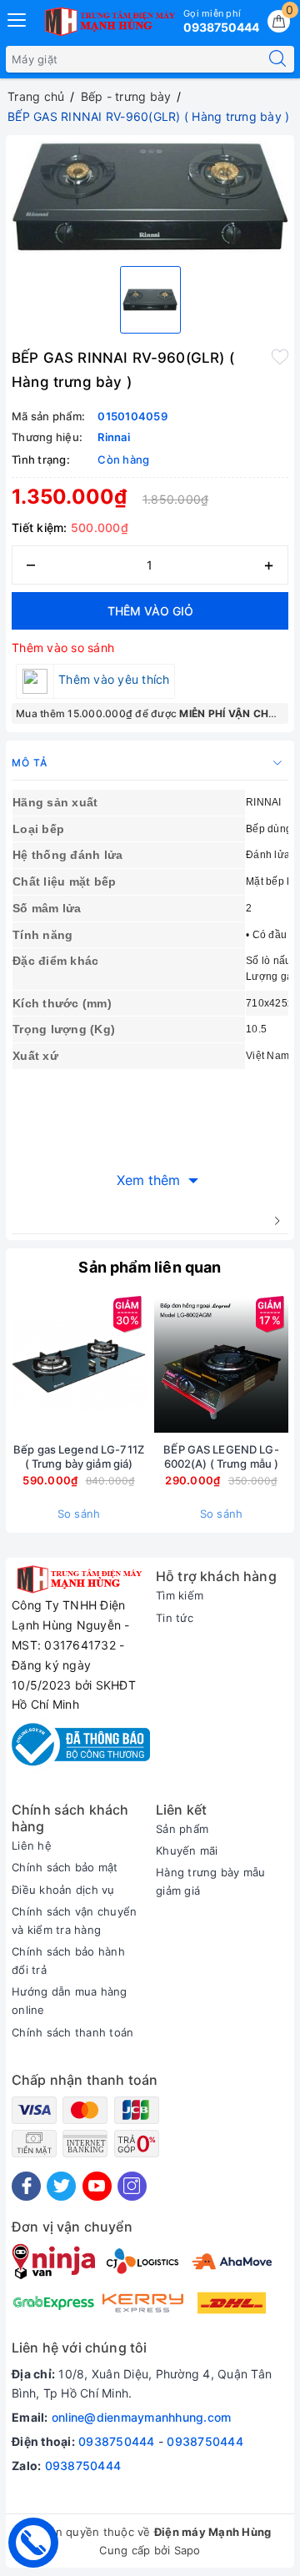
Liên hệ (32, 1845)
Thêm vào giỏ (150, 611)
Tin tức (175, 1618)
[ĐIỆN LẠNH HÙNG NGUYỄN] (108, 22)
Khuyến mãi (187, 1850)
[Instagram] (132, 2186)
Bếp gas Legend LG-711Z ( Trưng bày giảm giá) (79, 1456)
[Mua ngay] (143, 1365)
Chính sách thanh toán (72, 2032)
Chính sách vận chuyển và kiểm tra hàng (74, 1921)
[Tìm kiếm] (277, 59)
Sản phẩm (182, 1829)
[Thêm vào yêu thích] (280, 356)
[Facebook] (26, 2186)
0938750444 (117, 2441)
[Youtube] (97, 2186)
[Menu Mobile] (17, 18)
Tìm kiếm (180, 1595)
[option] (150, 197)
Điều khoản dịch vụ (63, 1890)
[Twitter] (61, 2186)
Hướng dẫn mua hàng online (70, 2001)
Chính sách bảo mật (65, 1867)
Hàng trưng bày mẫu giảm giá (211, 1881)
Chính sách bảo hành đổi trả (68, 1961)
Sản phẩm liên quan (150, 1267)
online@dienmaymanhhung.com (142, 2417)
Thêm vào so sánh (63, 648)
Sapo (187, 2550)
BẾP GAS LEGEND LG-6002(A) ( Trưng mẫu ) (221, 1456)
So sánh (79, 1514)
